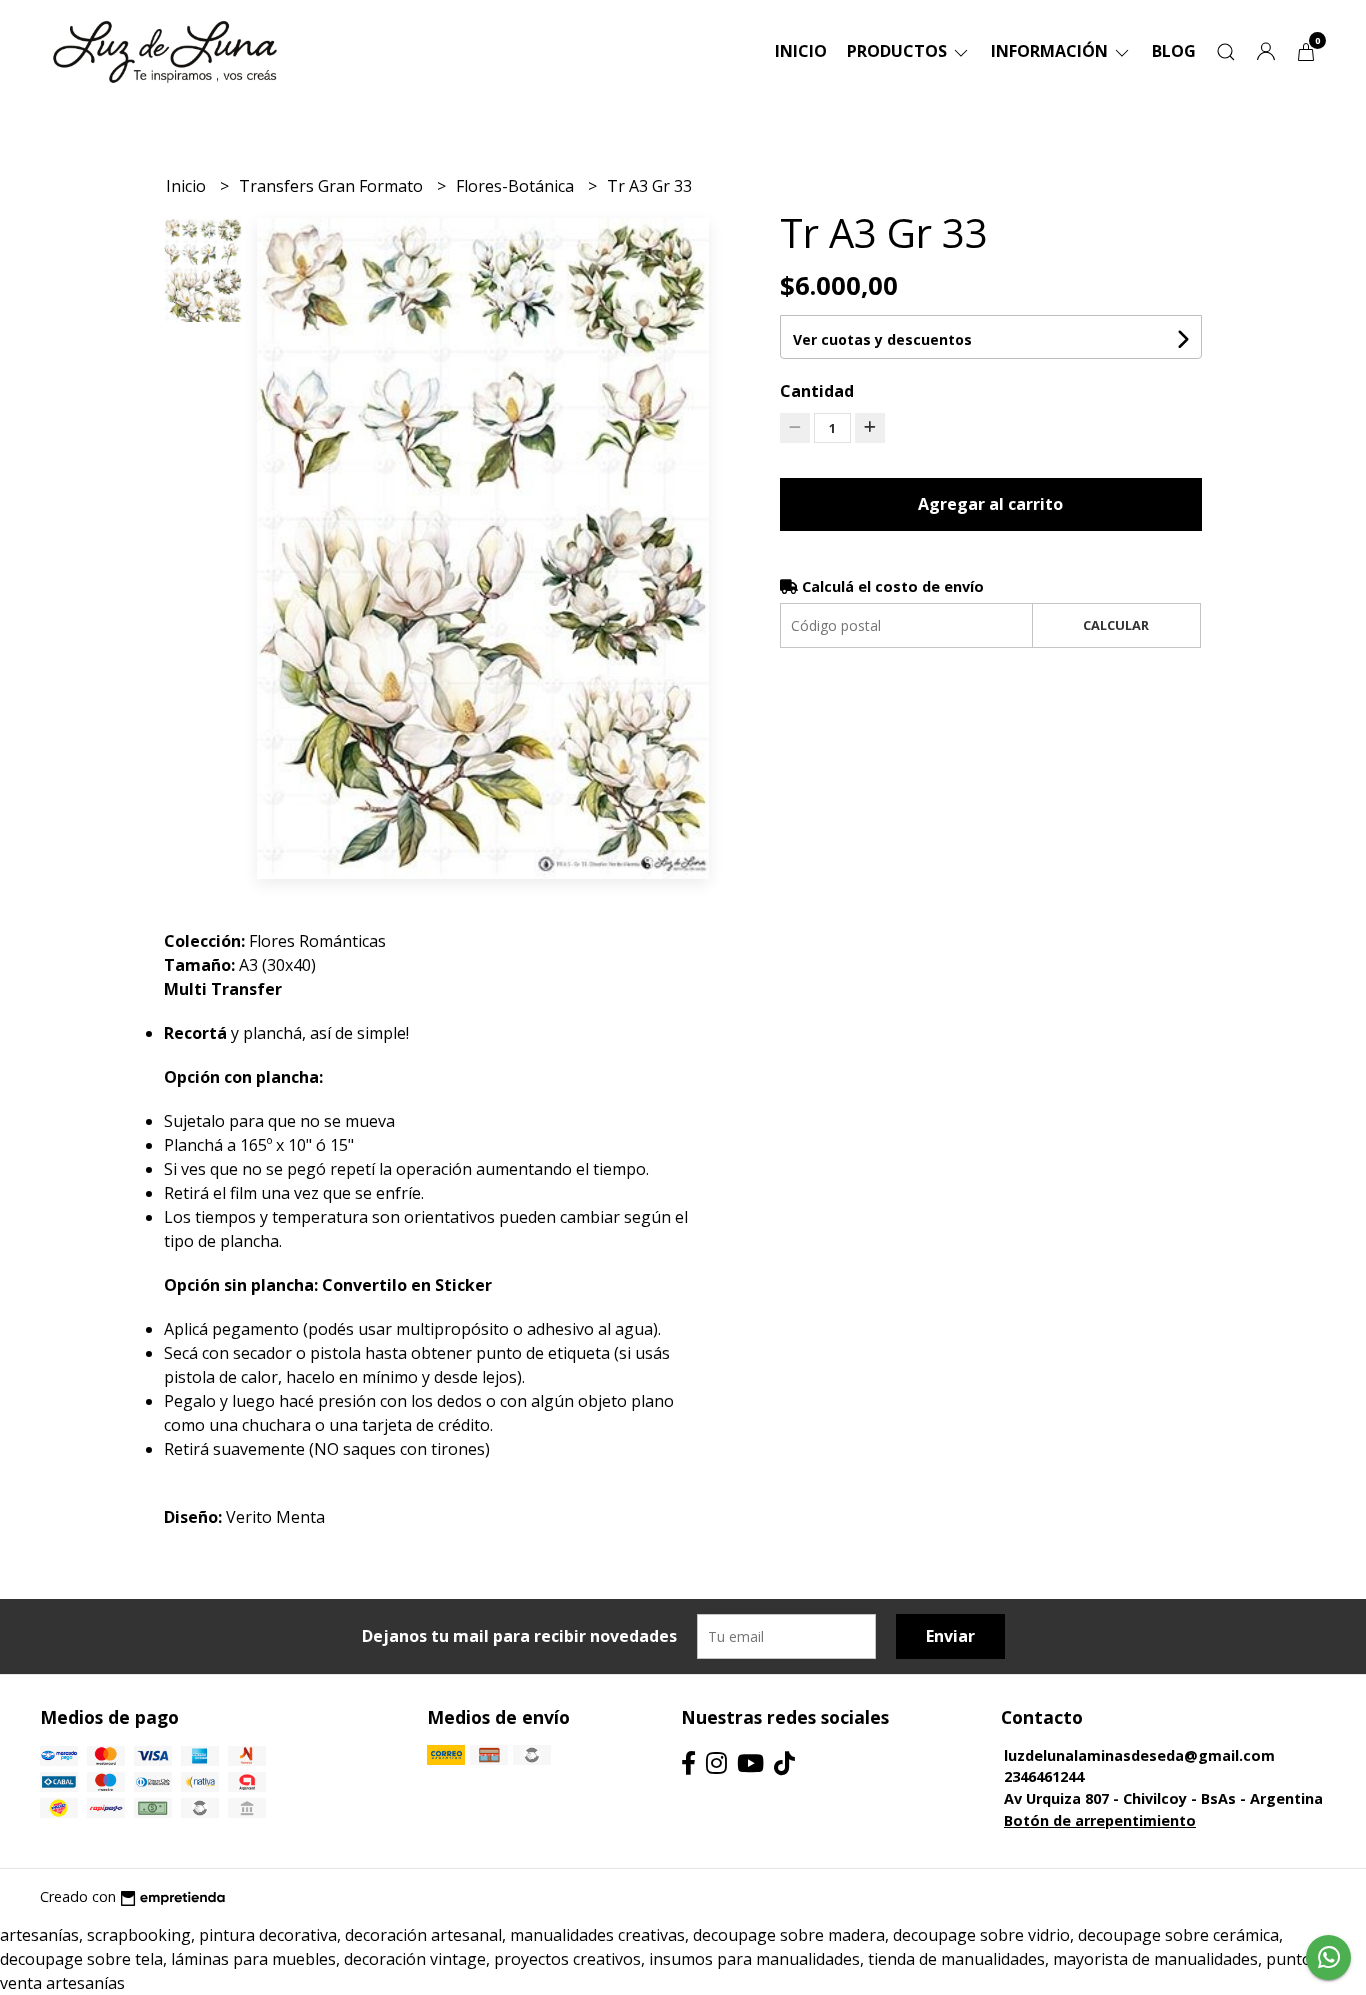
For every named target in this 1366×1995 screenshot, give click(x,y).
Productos (899, 51)
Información (1051, 51)
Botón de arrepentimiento (1100, 1820)
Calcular (1116, 625)
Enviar (950, 1636)
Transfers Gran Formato (333, 186)
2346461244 (1044, 1776)
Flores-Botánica (517, 186)
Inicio (801, 51)
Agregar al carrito (990, 504)
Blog (1174, 51)
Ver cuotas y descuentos (882, 339)
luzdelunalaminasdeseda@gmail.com (1139, 1755)
